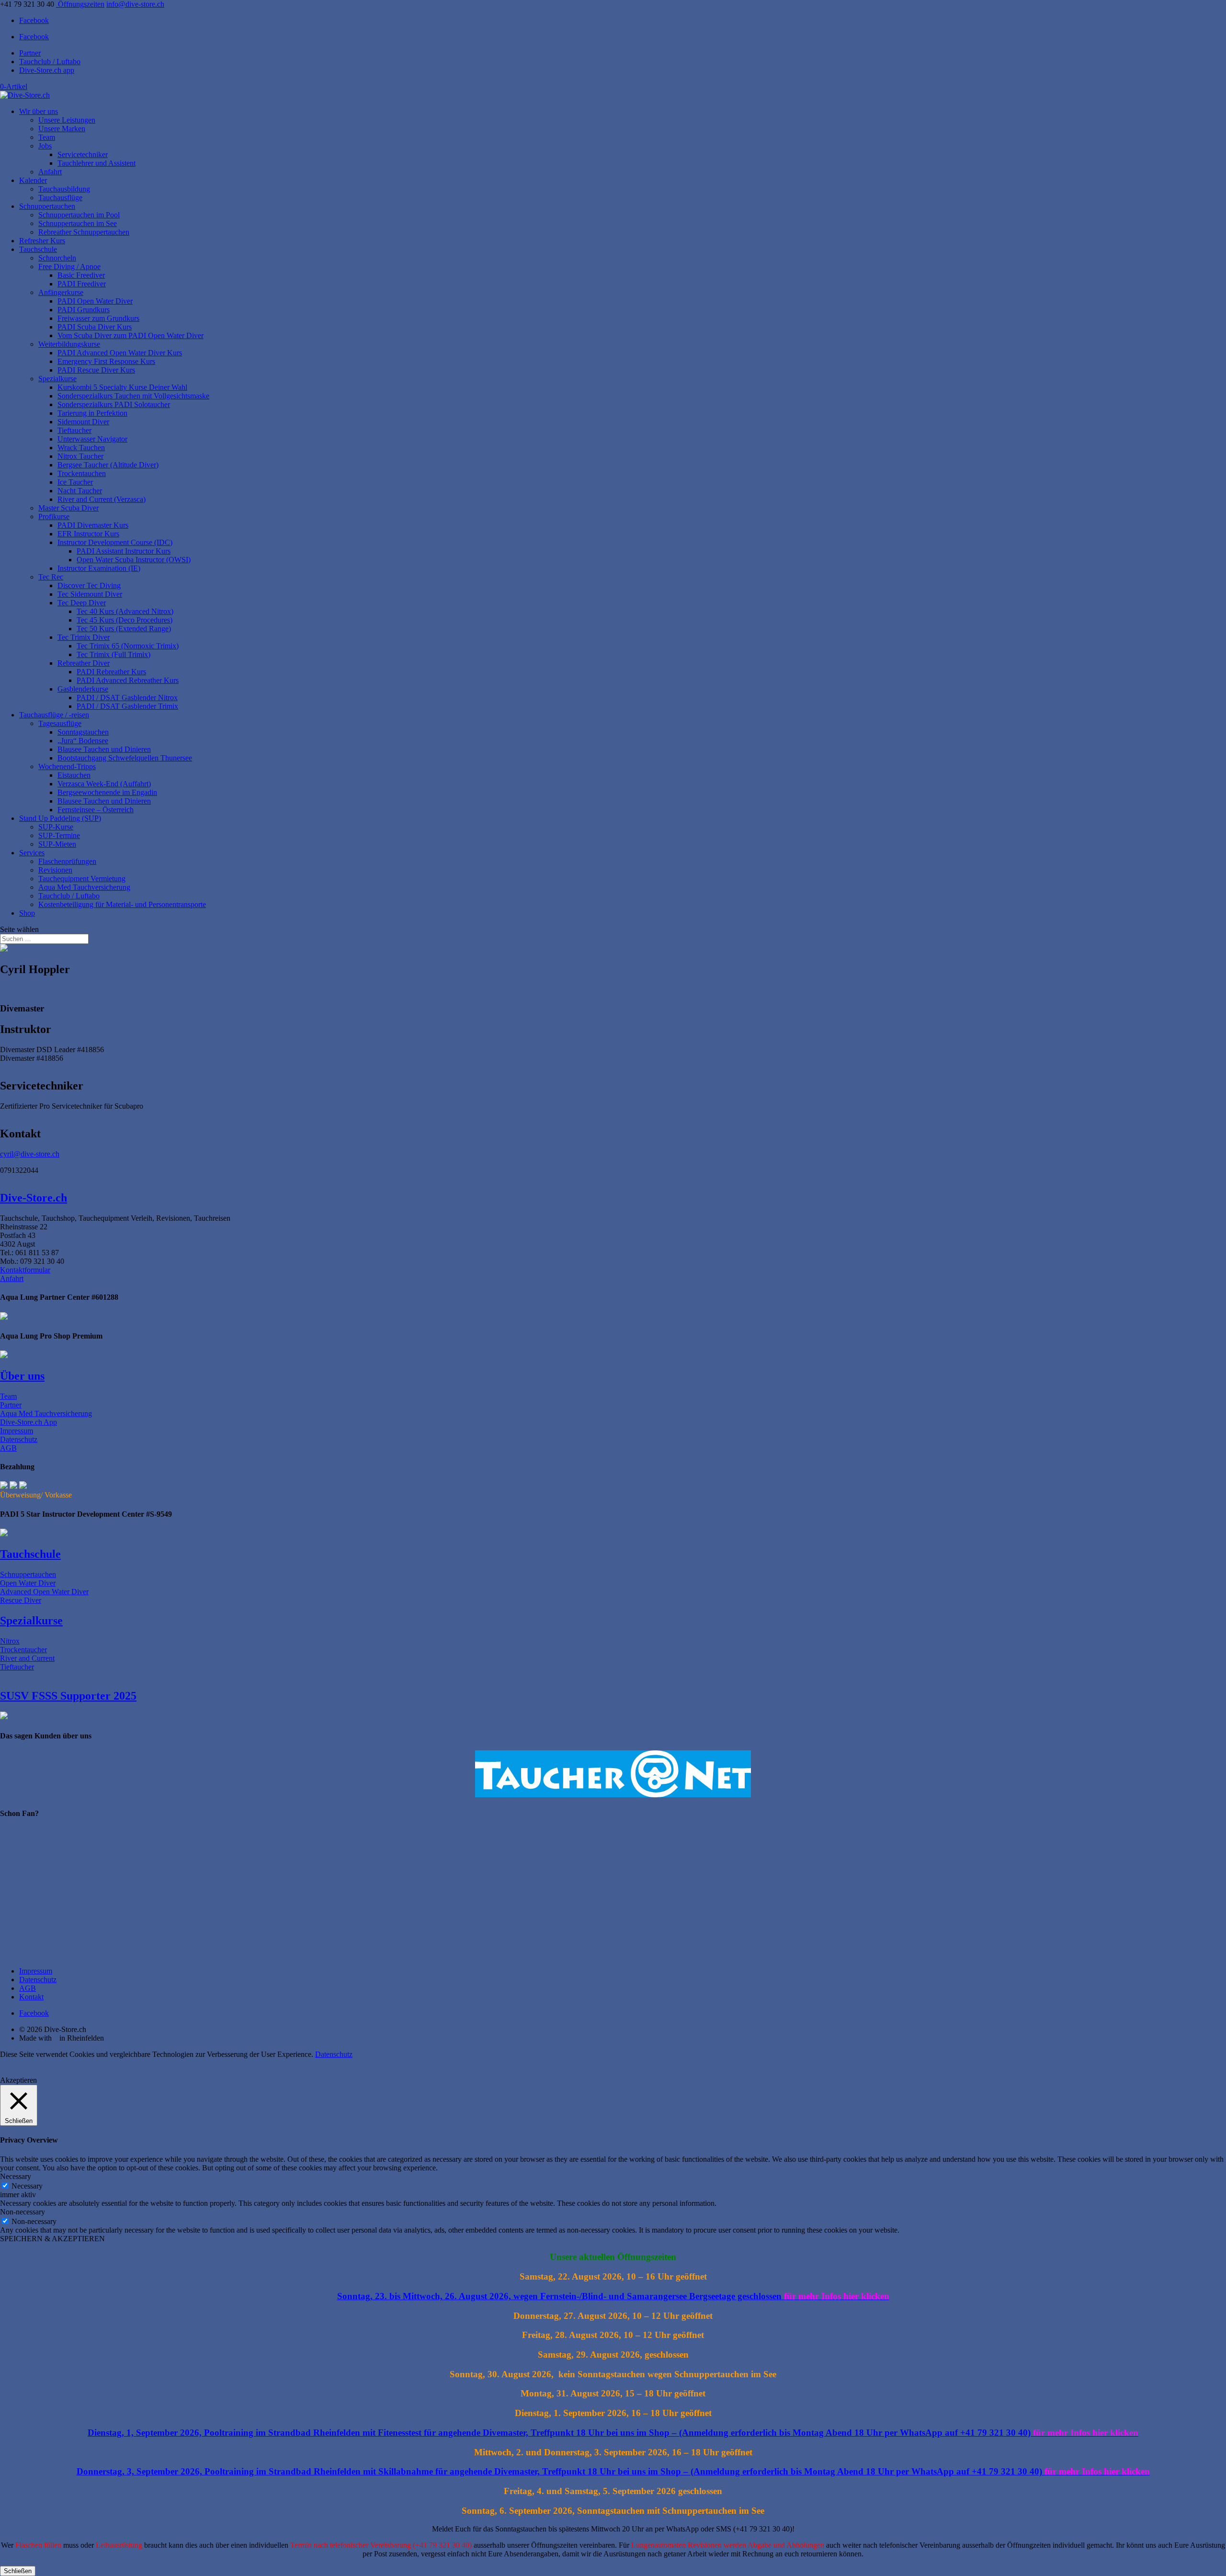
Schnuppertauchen (47, 206)
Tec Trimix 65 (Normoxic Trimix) (128, 646)
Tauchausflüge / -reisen (54, 715)
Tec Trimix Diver (84, 637)
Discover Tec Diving (89, 585)
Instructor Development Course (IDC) (115, 542)
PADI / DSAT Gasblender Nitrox (127, 698)
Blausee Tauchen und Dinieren (104, 749)
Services (32, 853)
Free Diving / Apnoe (69, 267)
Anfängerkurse (61, 292)
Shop (27, 913)
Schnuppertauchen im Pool (79, 215)
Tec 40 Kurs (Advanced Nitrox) (125, 611)
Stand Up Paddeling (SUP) (60, 818)
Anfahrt (50, 172)
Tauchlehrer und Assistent (96, 163)
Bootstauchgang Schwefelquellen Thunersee (125, 758)
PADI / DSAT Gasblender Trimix (127, 706)
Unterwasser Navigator (92, 439)
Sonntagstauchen (83, 732)
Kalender (33, 180)
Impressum (17, 1431)
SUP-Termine (59, 835)
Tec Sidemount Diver (90, 594)
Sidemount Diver (83, 422)
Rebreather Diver (84, 663)
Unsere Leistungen (67, 120)
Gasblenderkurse (83, 689)
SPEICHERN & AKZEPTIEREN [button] (52, 2239)
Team (47, 137)
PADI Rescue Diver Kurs (96, 370)
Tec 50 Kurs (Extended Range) (124, 629)
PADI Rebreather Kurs (111, 672)
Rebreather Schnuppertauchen (84, 232)
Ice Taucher (75, 482)
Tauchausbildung (64, 189)
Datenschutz (19, 1439)
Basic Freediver (81, 275)
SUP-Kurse (56, 827)
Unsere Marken (62, 129)
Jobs (45, 146)
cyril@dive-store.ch (30, 1154)
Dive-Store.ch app (47, 70)
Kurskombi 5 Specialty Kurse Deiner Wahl (122, 387)
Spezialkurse (57, 379)
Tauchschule (38, 249)
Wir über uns (39, 111)
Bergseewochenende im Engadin (107, 792)
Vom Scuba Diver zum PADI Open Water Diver (131, 335)
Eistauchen (74, 775)
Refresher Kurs (42, 241)
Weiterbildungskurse (69, 344)
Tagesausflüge (60, 723)
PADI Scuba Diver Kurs (95, 327)
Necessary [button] (16, 2176)
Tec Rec (51, 577)
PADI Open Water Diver (95, 301)
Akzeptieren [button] (18, 2080)
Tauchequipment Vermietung (82, 879)
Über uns (22, 1376)
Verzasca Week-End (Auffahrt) (104, 784)
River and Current (27, 1658)
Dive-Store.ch (34, 1198)
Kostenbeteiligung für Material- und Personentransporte (122, 904)
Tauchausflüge (60, 198)
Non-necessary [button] (23, 2212)
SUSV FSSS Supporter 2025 (68, 1696)
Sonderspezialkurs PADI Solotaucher (114, 404)
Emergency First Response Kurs (106, 361)
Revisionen (55, 870)
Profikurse (54, 516)
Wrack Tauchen (81, 448)
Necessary (27, 2186)
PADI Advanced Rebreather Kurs (128, 680)
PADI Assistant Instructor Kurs (124, 551)
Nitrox (10, 1641)
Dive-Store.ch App (28, 1422)
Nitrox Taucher (80, 456)
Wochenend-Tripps (67, 766)
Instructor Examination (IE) (99, 568)
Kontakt (31, 1997)
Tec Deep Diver (82, 603)
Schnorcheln (57, 258)
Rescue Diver (21, 1600)
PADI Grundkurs (84, 310)
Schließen (18, 2571)
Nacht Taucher (80, 491)
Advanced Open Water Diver (44, 1592)
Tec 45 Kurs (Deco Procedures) (125, 620)
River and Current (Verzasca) (102, 499)
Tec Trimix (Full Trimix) (114, 654)
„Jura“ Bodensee (83, 741)
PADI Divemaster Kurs (93, 525)
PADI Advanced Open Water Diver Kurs (120, 353)
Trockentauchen (82, 473)
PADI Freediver (82, 284)
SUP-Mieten (57, 844)
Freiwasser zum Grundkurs (98, 318)
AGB (8, 1448)
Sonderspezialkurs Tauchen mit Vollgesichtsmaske (133, 396)
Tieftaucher (74, 430)
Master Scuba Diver (68, 508)
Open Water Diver (28, 1583)
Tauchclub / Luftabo (50, 62)
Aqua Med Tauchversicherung (84, 887)
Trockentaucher (23, 1650)
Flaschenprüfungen (67, 861)
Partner (30, 53)
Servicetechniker (83, 154)
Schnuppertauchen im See (78, 223)
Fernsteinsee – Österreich (96, 810)
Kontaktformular (25, 1270)
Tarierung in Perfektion (92, 413)
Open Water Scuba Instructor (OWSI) (134, 560)
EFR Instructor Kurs (88, 534)
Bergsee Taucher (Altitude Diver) (108, 465)
